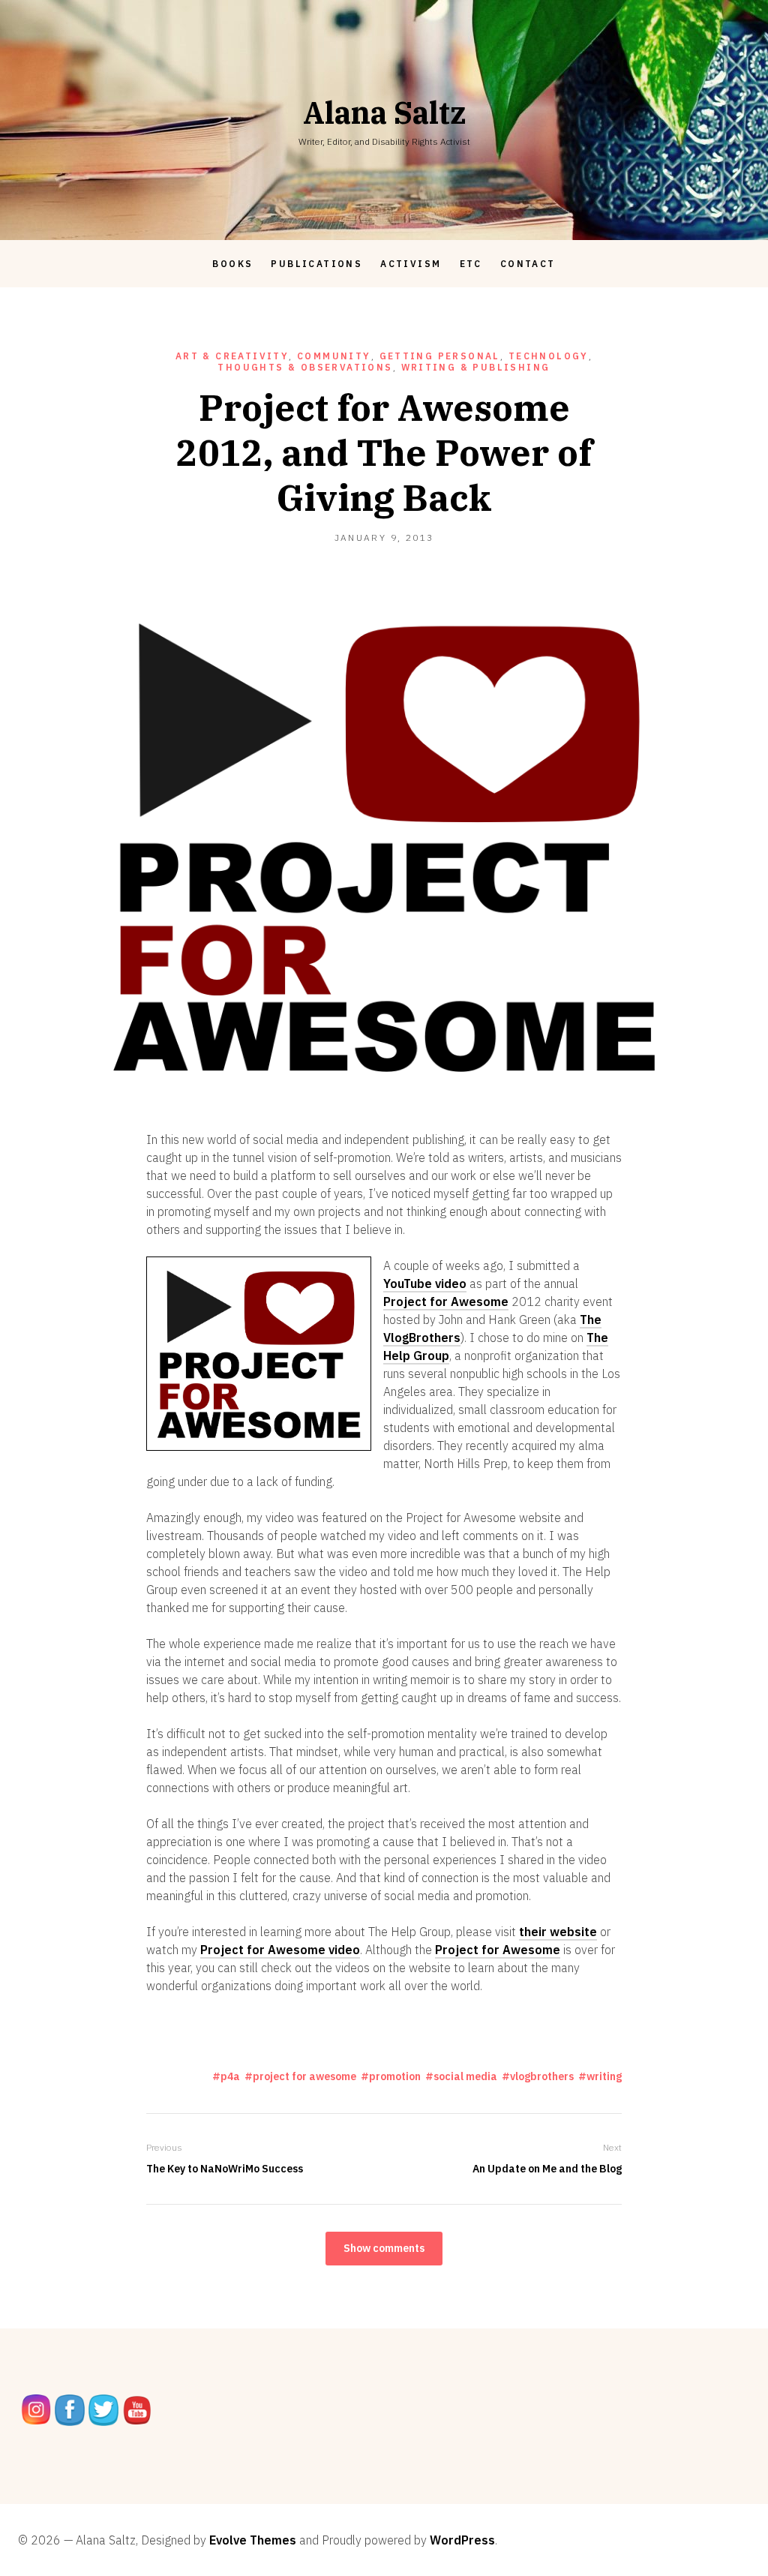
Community (334, 356)
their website (558, 1932)
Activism (411, 264)
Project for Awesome (446, 1302)
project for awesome (304, 2076)
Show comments (384, 2248)
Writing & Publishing (476, 367)
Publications (316, 264)
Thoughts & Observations (305, 367)
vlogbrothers (542, 2076)
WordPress (462, 2540)
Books (232, 264)
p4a (230, 2076)
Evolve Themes (253, 2540)
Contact (528, 264)
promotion (395, 2076)
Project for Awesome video (280, 1950)
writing (604, 2076)
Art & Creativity (232, 356)
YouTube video (425, 1283)
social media (465, 2076)
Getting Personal (440, 356)
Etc (471, 264)
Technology (549, 356)
